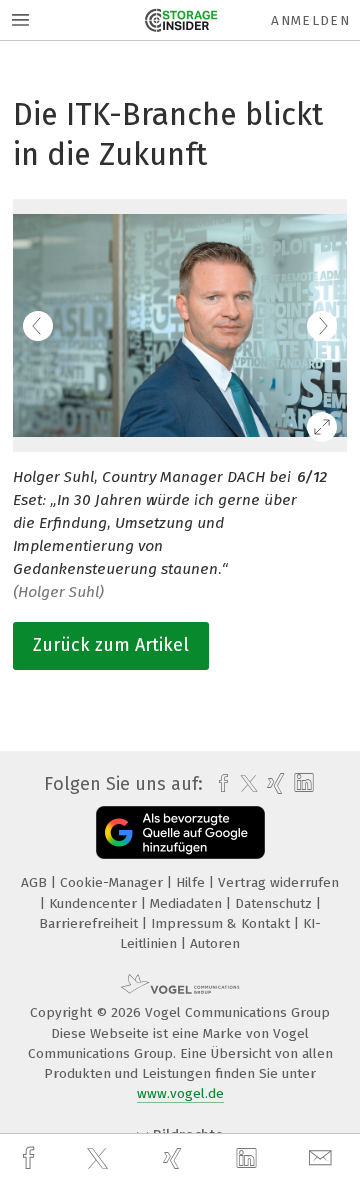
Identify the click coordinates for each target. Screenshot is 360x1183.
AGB (36, 882)
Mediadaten (188, 903)
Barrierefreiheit (90, 923)
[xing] (175, 1158)
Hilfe (192, 882)
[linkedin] (249, 1159)
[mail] (323, 1158)
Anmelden (310, 20)
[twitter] (100, 1159)
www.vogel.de (180, 1093)
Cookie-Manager (113, 882)
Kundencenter (95, 903)
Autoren (215, 943)
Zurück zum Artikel (111, 645)
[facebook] (31, 1158)
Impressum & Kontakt (222, 923)
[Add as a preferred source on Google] (180, 832)
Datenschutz (275, 903)
